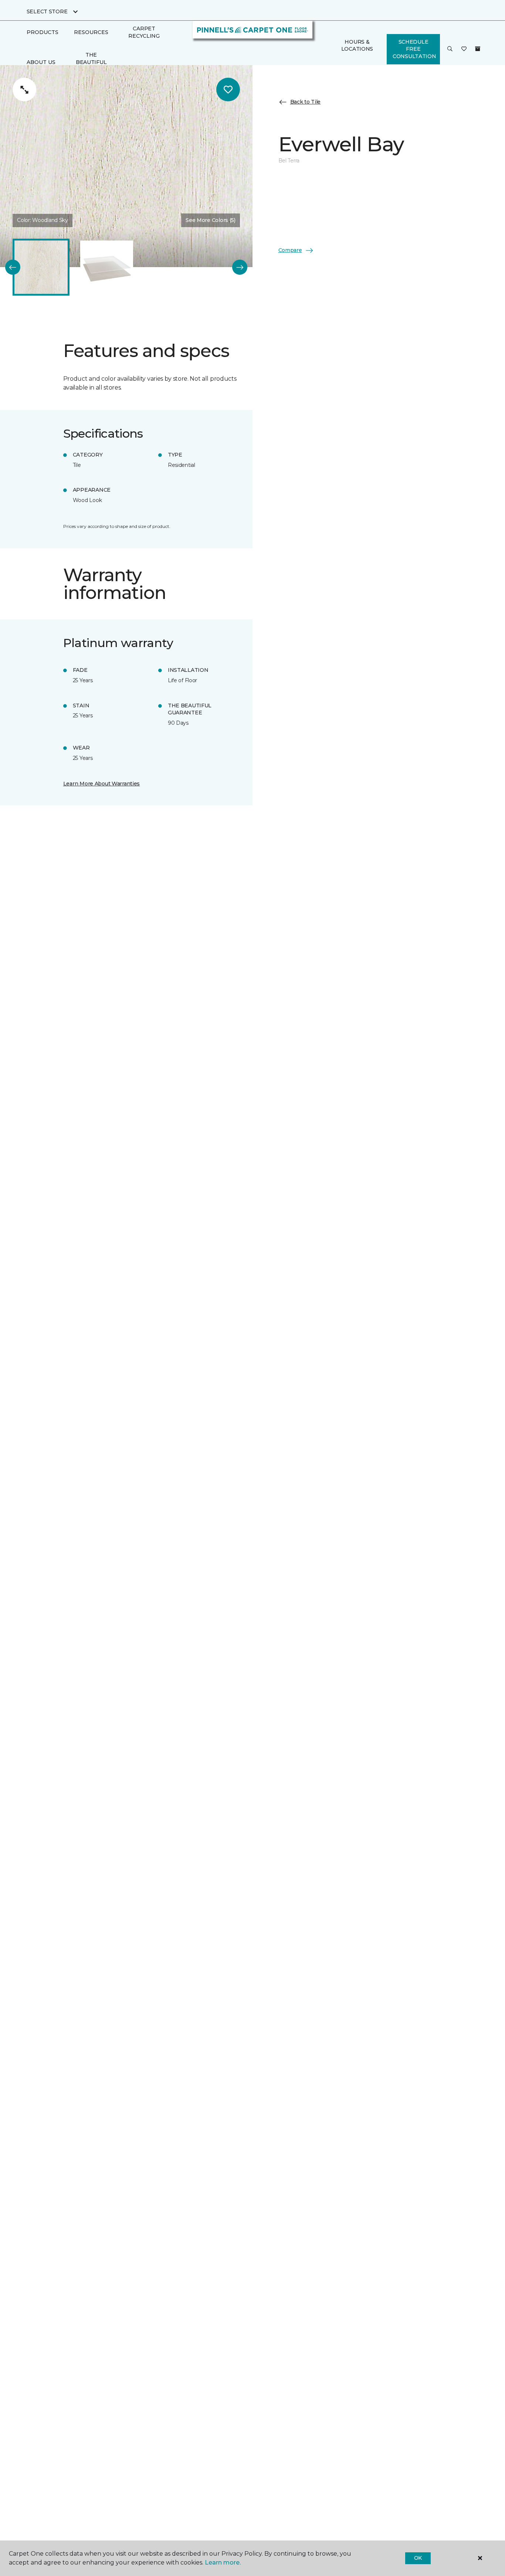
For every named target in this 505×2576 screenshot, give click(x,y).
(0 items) (478, 49)
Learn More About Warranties (101, 784)
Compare (290, 250)
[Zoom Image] (24, 90)
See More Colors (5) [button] (211, 220)
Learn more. (223, 2562)
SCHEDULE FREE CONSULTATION (414, 49)
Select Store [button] (47, 11)
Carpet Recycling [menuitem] (144, 32)
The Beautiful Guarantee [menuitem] (91, 62)
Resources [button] (91, 32)
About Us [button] (41, 62)
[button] (450, 49)
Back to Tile (306, 102)
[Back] (13, 267)
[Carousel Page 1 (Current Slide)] (41, 267)
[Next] (240, 267)
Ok (418, 2558)
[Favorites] (464, 49)
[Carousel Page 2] (107, 267)
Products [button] (43, 32)
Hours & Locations (357, 46)
